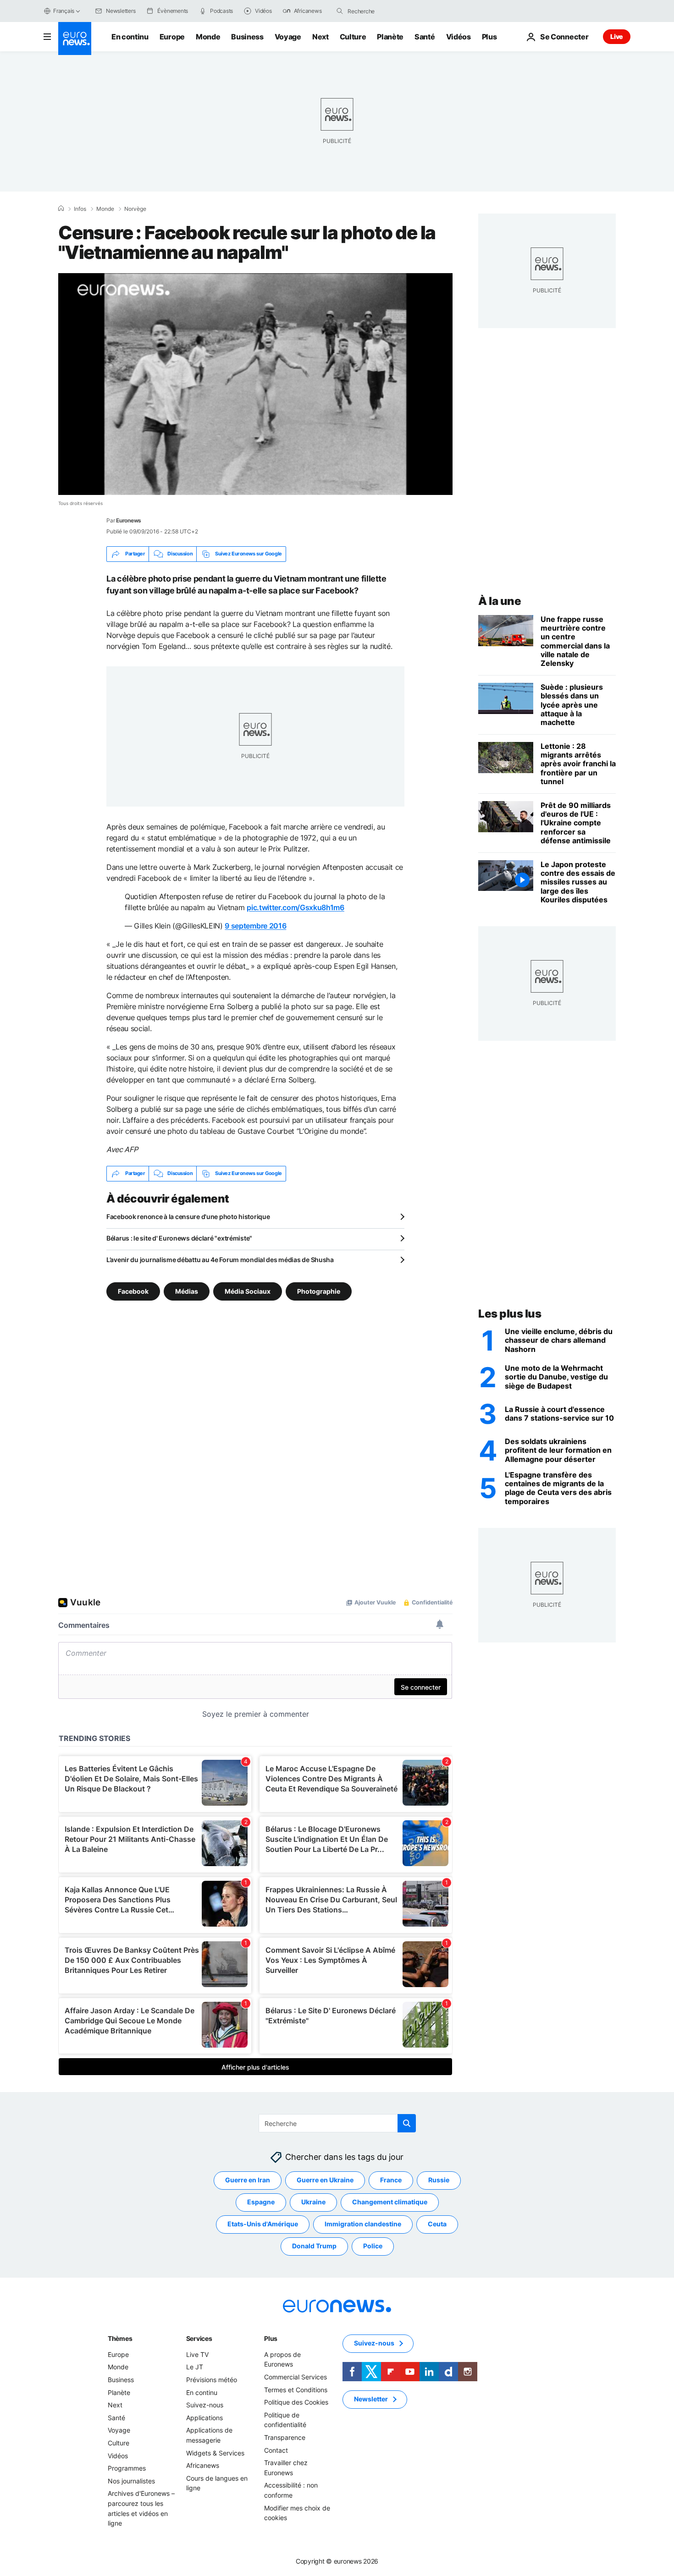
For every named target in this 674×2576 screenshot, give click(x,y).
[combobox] (386, 11)
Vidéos (459, 37)
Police (373, 2246)
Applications (204, 2418)
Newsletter (371, 2399)
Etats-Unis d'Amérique (263, 2224)
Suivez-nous (205, 2405)
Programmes (127, 2468)
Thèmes (120, 2338)
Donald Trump (314, 2246)
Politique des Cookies (296, 2402)
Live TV (197, 2354)
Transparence (285, 2437)
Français (64, 11)
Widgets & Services (215, 2452)
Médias (187, 1291)
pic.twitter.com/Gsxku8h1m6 (296, 907)
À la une (500, 601)
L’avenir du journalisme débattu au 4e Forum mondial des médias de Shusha (220, 1260)
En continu (130, 37)
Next (320, 37)
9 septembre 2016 (255, 926)
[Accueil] (61, 209)
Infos (80, 209)
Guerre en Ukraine (325, 2180)
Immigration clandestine (363, 2224)
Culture (353, 37)
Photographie (319, 1291)
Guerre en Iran (248, 2180)
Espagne (261, 2202)
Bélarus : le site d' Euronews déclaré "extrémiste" (179, 1238)
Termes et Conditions (296, 2389)
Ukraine (313, 2202)
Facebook (133, 1291)
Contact (276, 2450)
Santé (425, 37)
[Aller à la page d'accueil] (75, 38)
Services (199, 2338)
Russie (439, 2180)
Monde (208, 37)
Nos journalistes (131, 2480)
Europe (172, 37)
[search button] (340, 11)
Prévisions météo (212, 2380)
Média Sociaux (248, 1291)
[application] (255, 384)
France (391, 2180)
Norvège (135, 209)
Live (617, 36)
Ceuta (437, 2224)
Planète (390, 37)
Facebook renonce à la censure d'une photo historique (188, 1217)
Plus (271, 2338)
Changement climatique (390, 2202)
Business (247, 37)
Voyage (288, 37)
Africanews (203, 2465)
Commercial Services (296, 2377)
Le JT (195, 2367)
